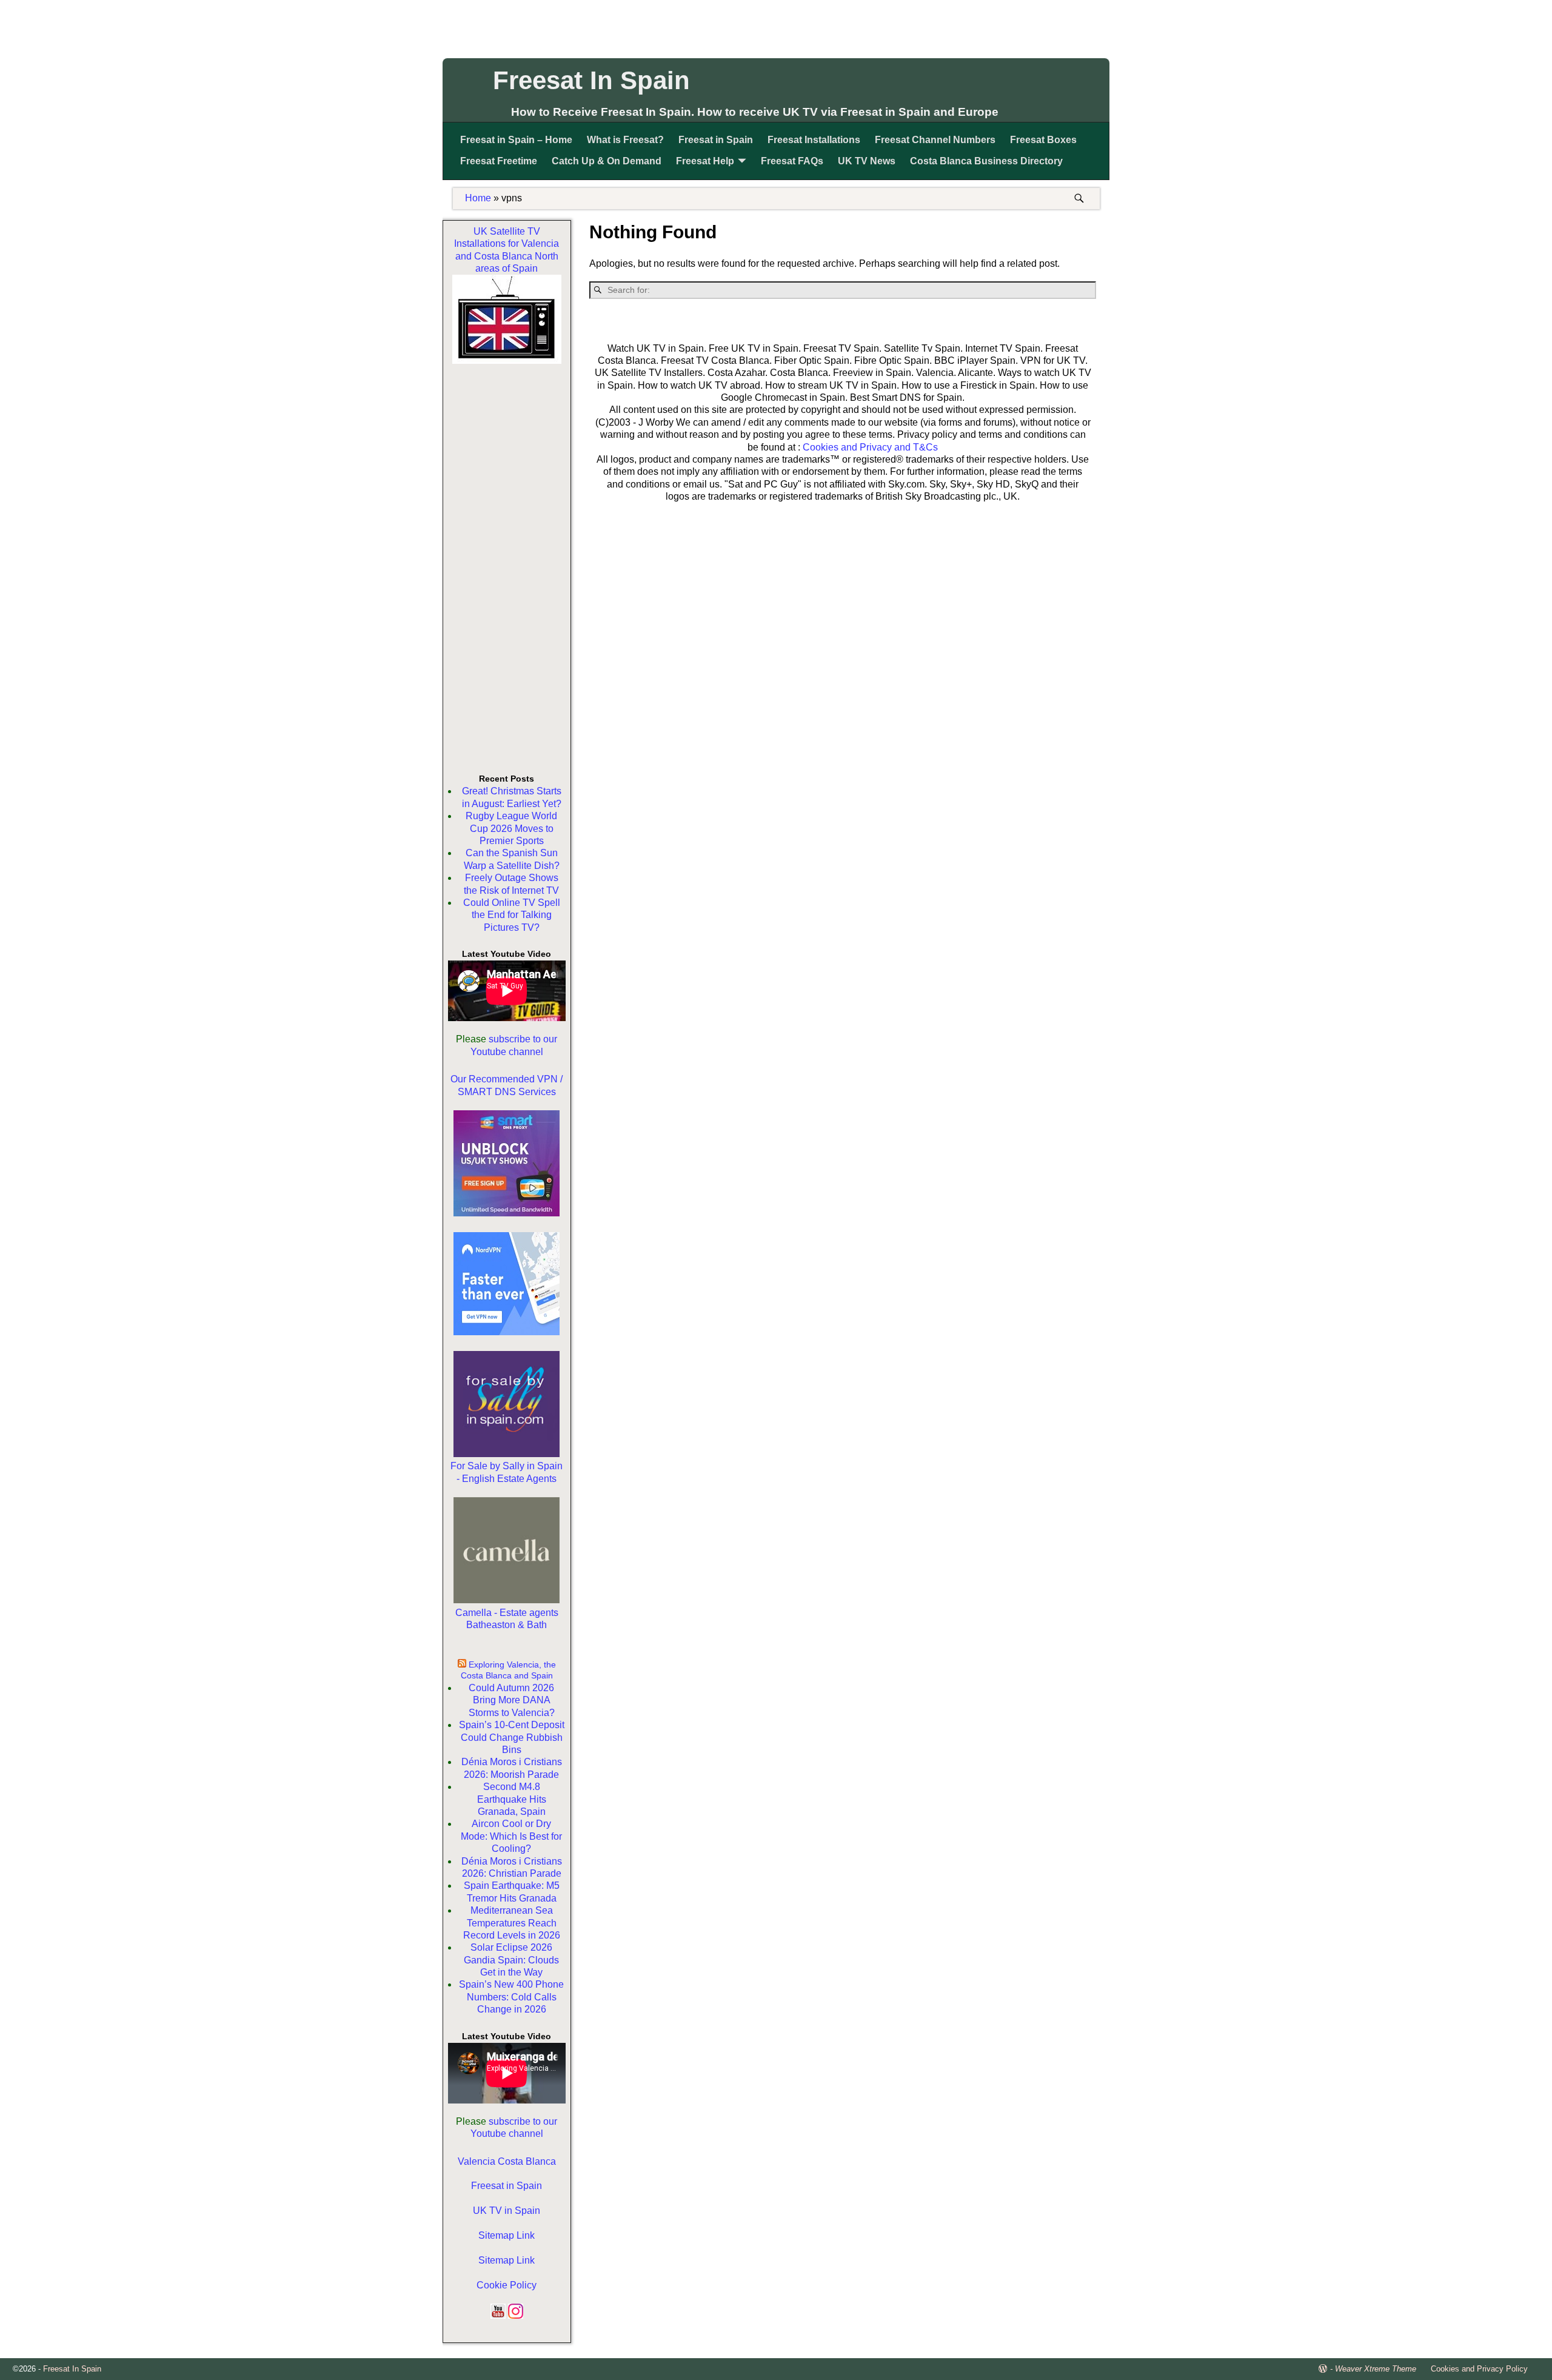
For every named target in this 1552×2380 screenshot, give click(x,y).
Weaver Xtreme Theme (1376, 2369)
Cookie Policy (507, 2285)
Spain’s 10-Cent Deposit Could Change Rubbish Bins (512, 1737)
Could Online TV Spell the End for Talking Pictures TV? (512, 915)
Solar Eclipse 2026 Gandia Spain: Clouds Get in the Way (511, 1960)
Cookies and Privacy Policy (1479, 2369)
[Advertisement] (776, 27)
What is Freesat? (625, 140)
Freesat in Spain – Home (516, 140)
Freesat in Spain (716, 140)
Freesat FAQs (792, 161)
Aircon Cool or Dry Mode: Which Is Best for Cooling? (511, 1836)
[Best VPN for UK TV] (507, 1332)
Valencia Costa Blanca (507, 2161)
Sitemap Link (507, 2235)
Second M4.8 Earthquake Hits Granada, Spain (512, 1799)
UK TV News (867, 161)
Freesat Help (705, 161)
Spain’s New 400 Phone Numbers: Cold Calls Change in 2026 (511, 1997)
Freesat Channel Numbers (935, 140)
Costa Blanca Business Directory (986, 161)
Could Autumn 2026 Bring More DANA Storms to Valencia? (512, 1700)
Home (478, 198)
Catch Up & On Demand (607, 161)
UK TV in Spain (507, 2211)
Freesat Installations (814, 140)
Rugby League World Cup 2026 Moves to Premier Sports (511, 828)
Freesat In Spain (591, 80)
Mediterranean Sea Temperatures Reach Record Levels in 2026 (512, 1923)
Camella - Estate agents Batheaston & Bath (507, 1619)
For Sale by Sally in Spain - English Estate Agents (507, 1472)
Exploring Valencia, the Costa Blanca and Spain (508, 1670)
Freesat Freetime (499, 161)
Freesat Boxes (1043, 140)
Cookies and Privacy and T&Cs (870, 447)
